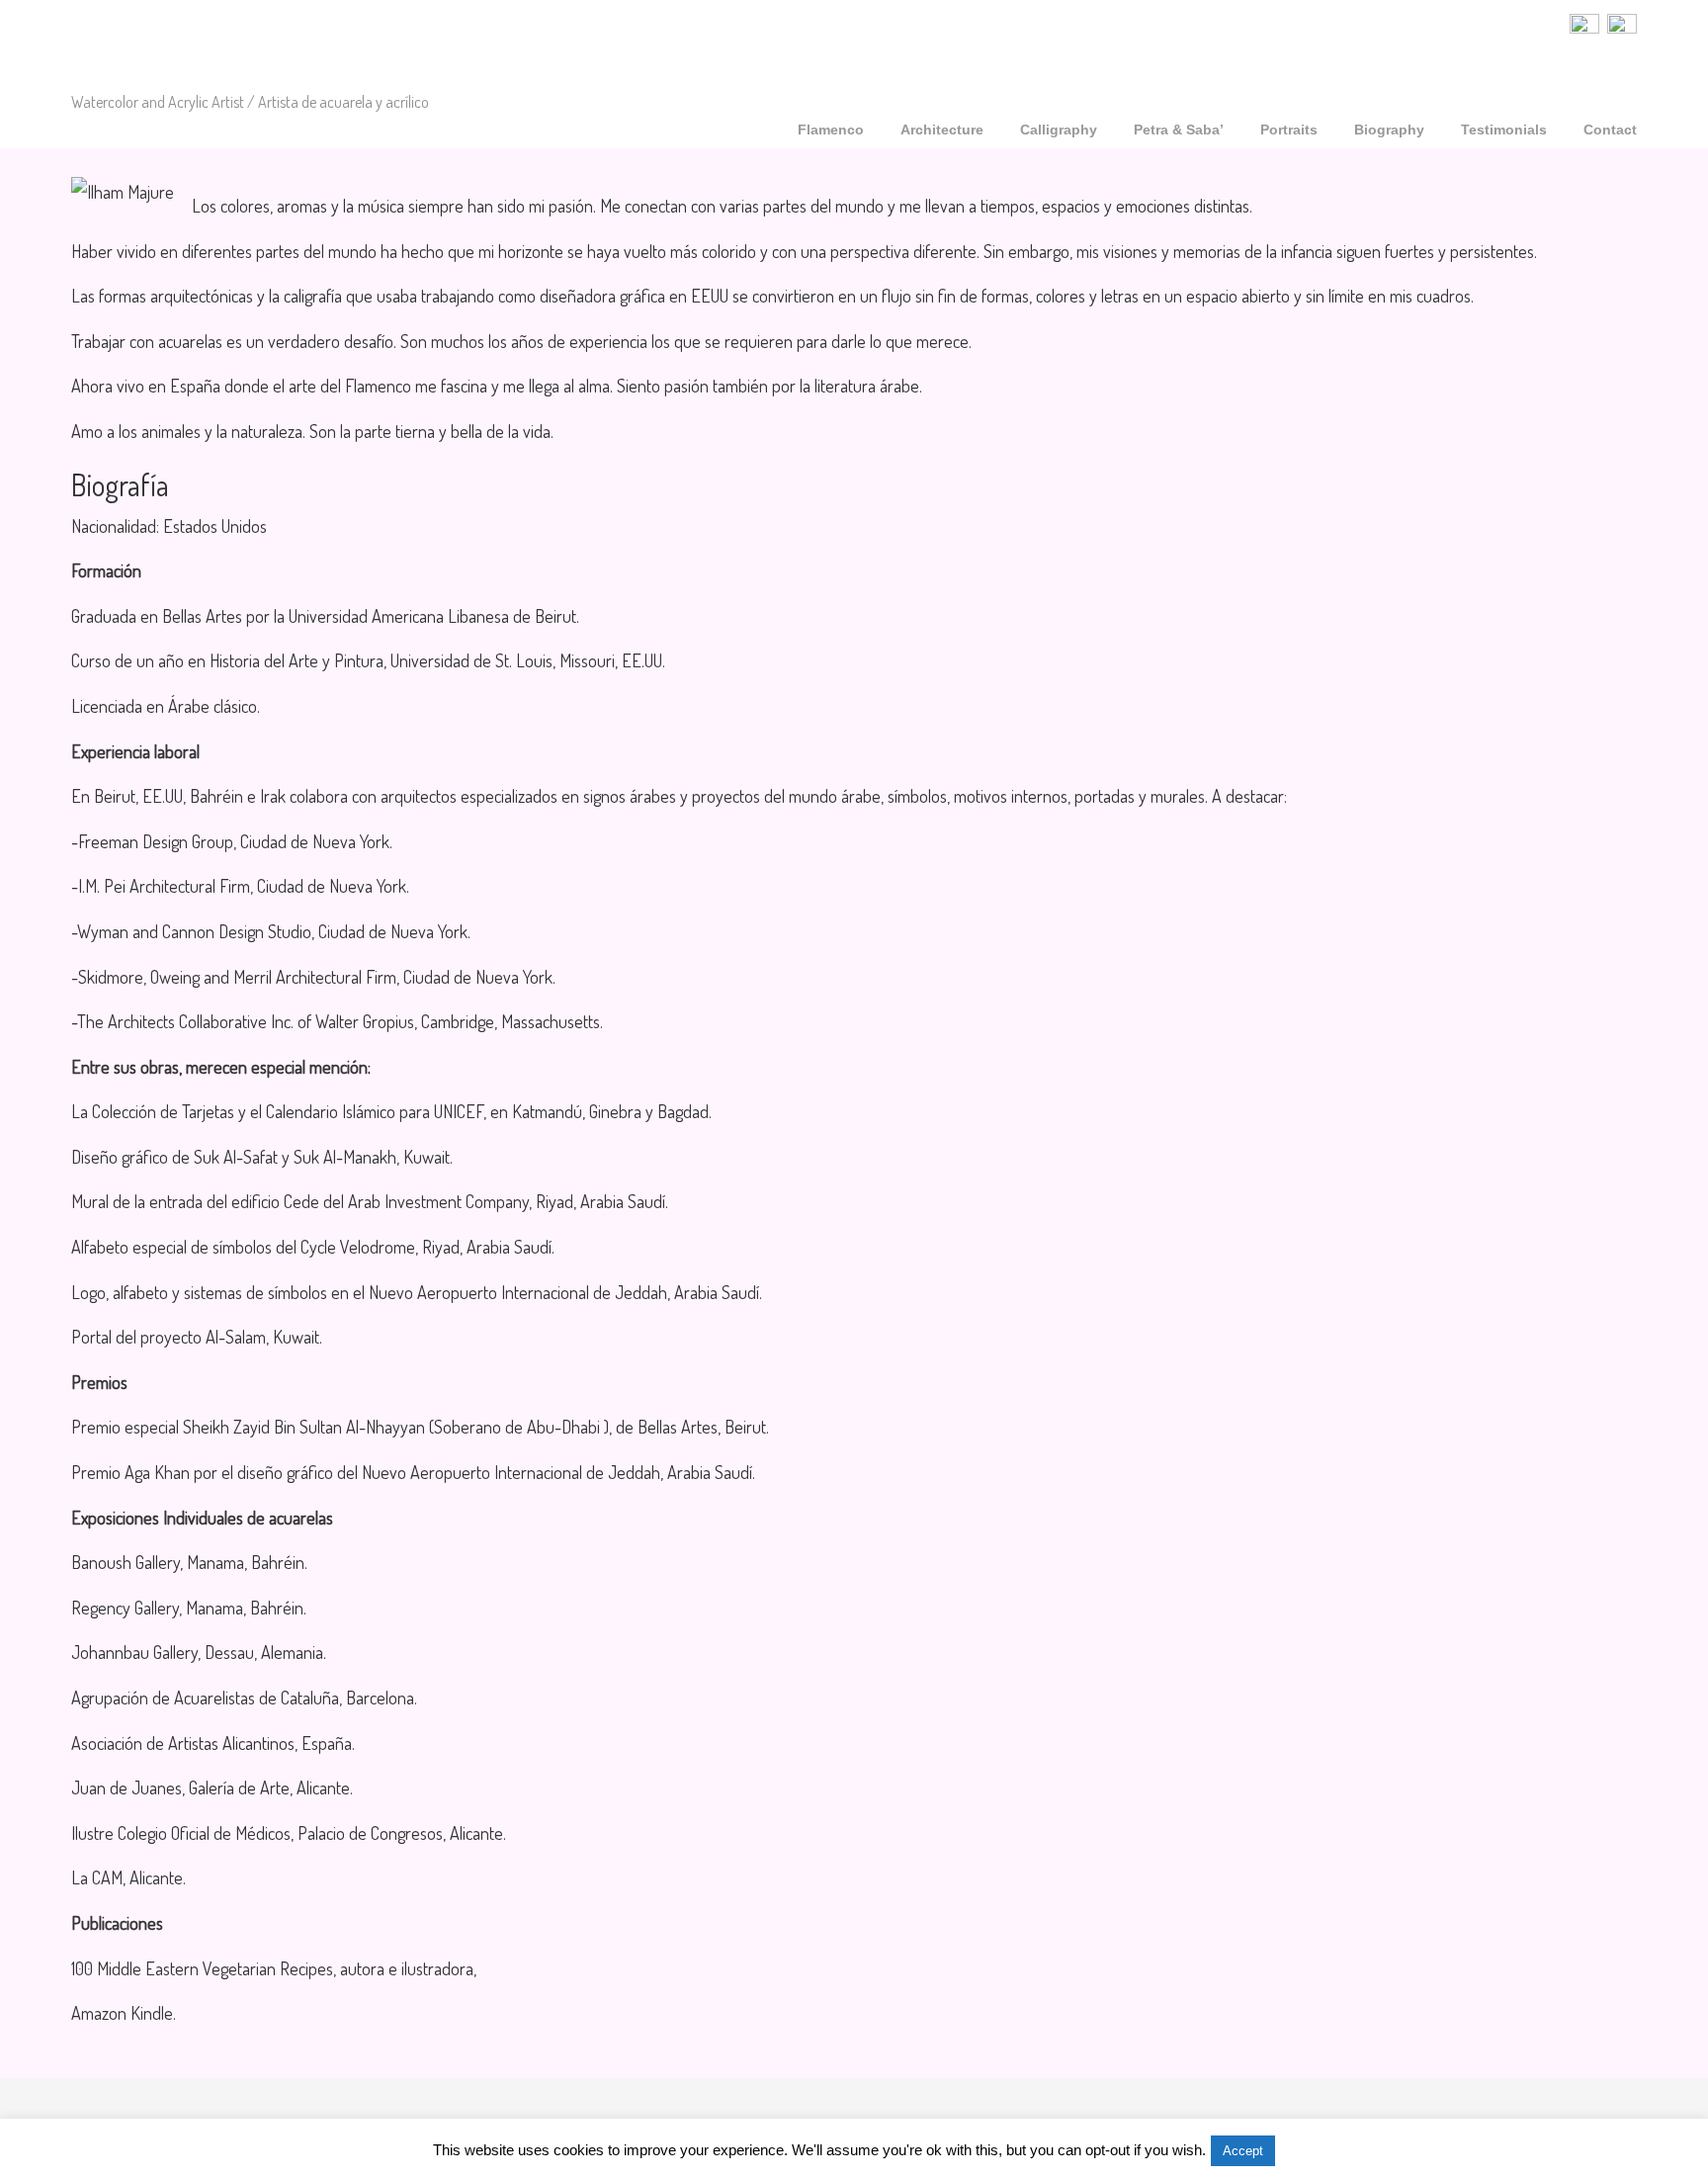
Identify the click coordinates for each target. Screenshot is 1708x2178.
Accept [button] (1243, 2151)
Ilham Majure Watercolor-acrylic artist (237, 48)
